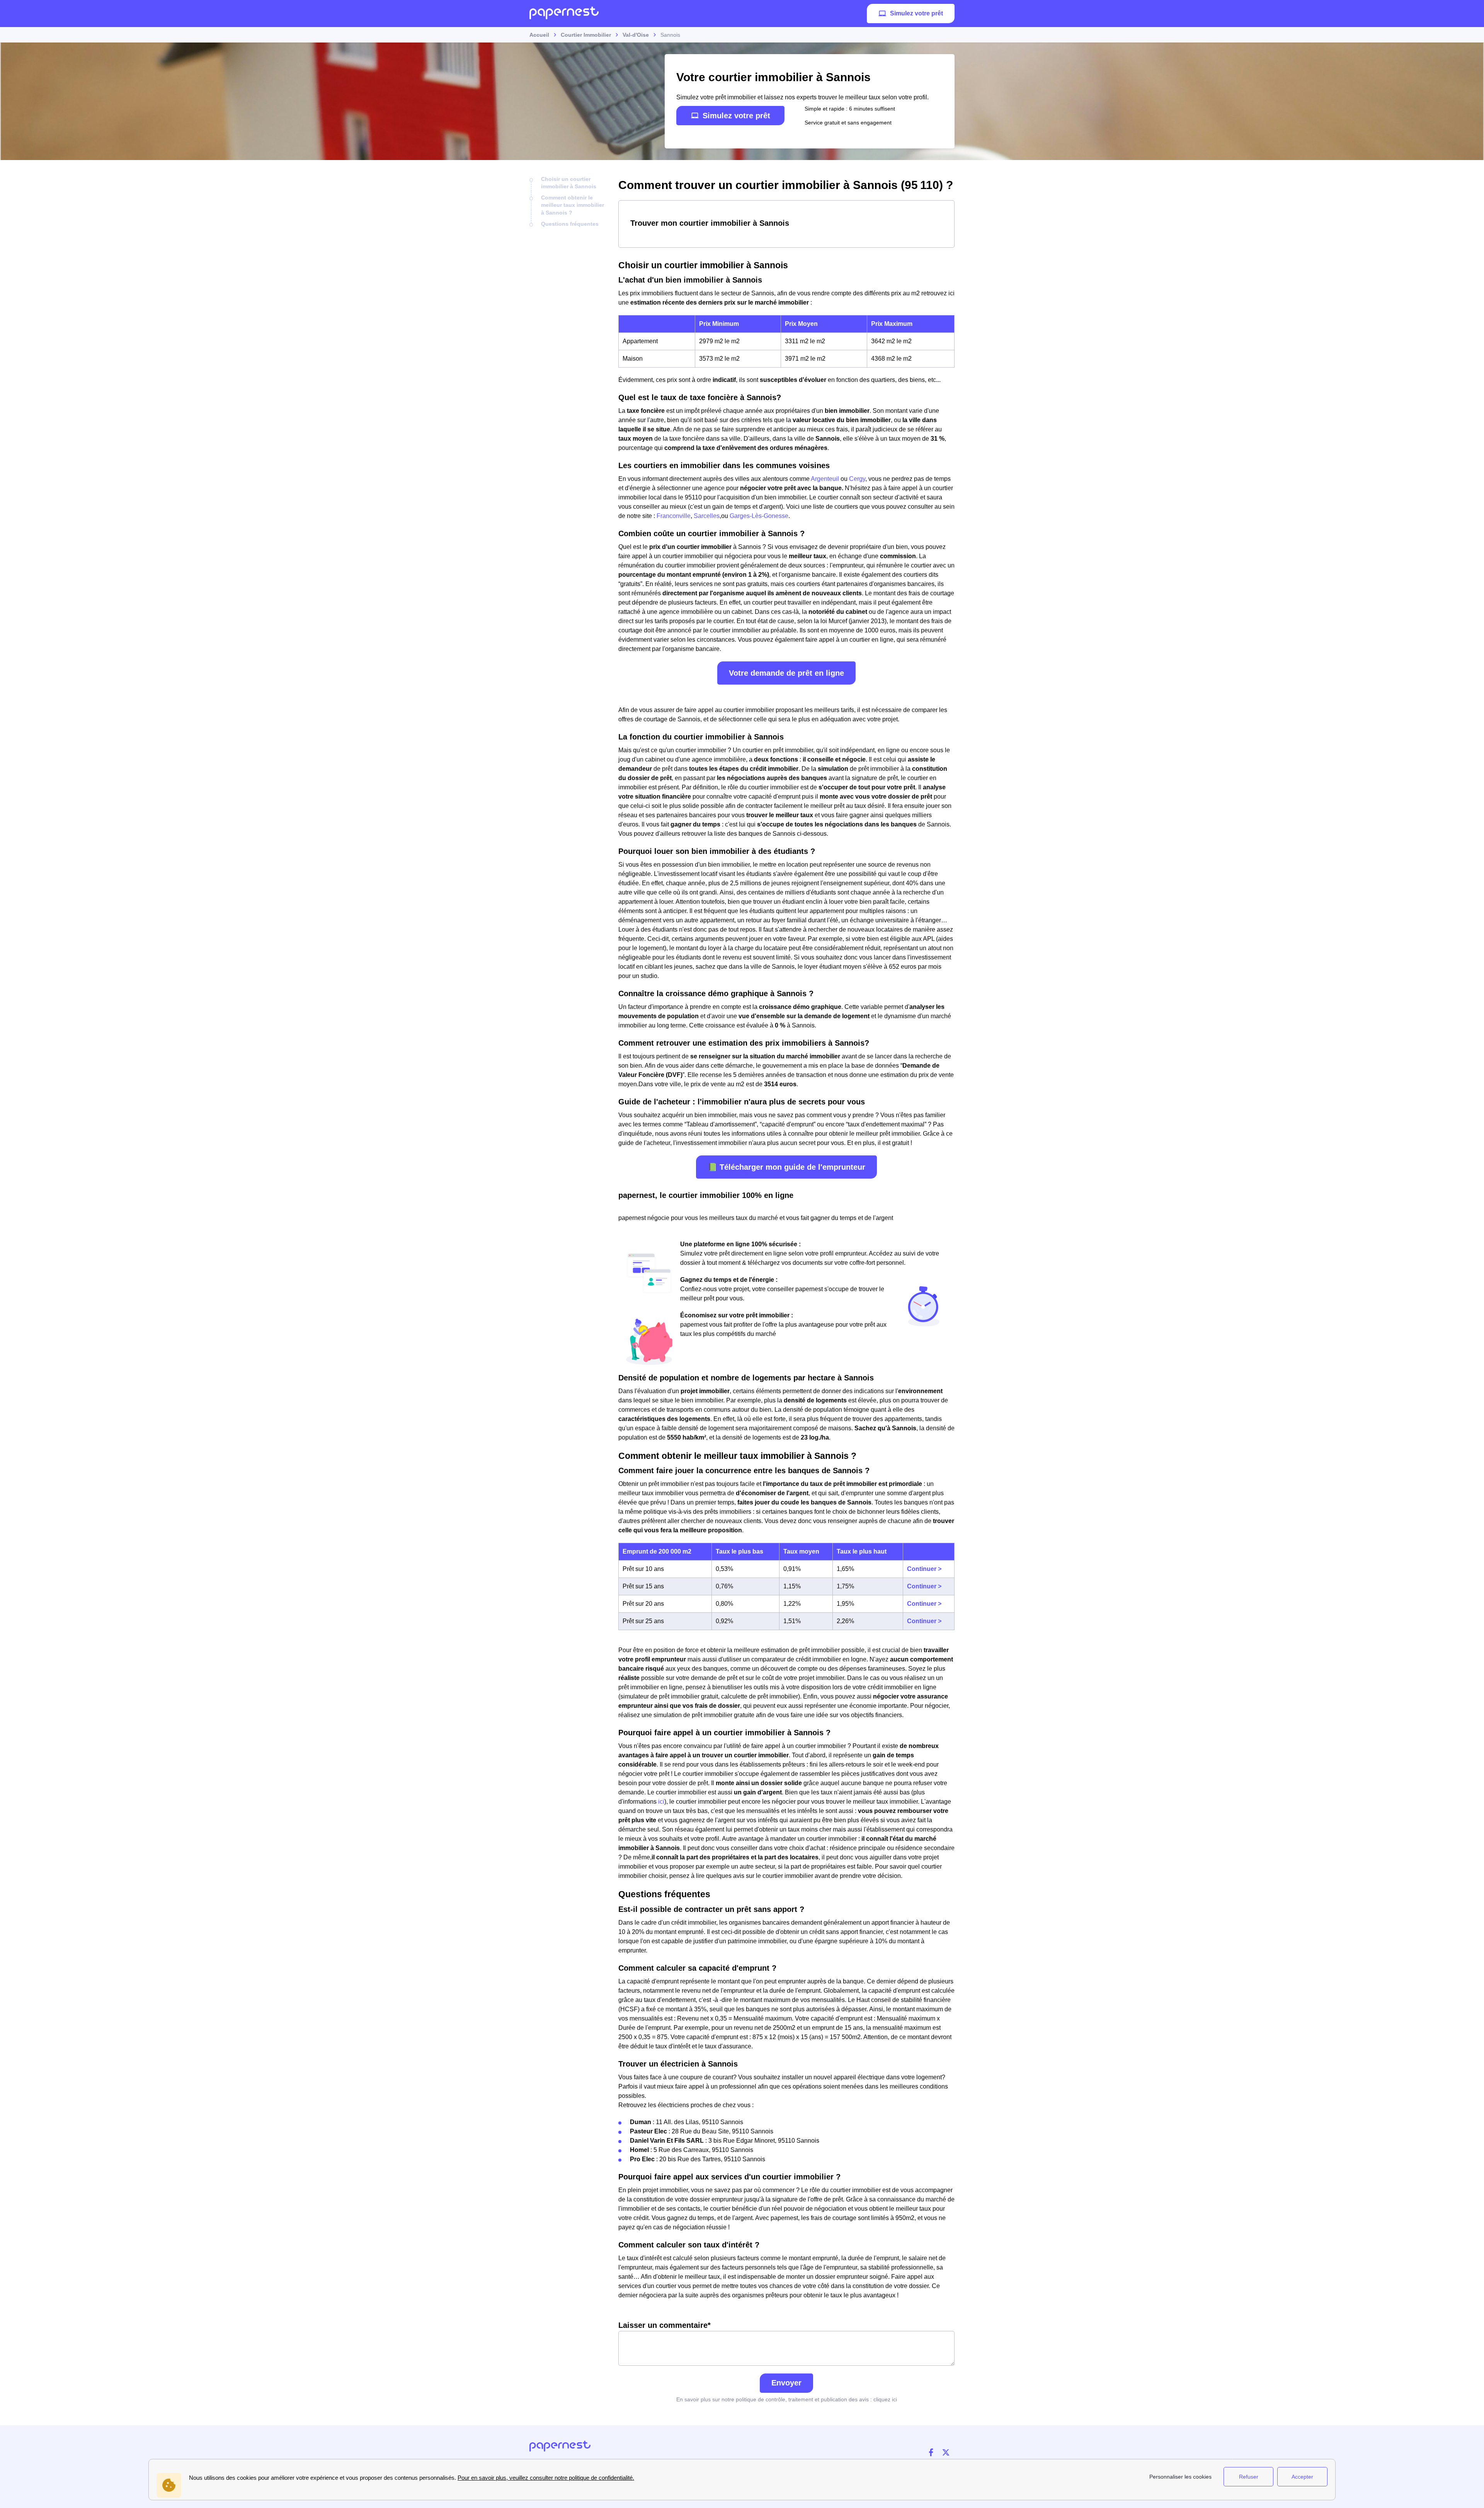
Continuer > (924, 1569)
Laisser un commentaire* (665, 2325)
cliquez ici (885, 2399)
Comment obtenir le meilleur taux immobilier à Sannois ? (573, 205)
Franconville (674, 516)
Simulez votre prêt (916, 13)
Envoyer (786, 2383)
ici (661, 1802)
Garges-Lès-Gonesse (759, 516)
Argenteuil (825, 479)
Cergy (857, 479)
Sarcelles (707, 516)
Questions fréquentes (570, 224)
